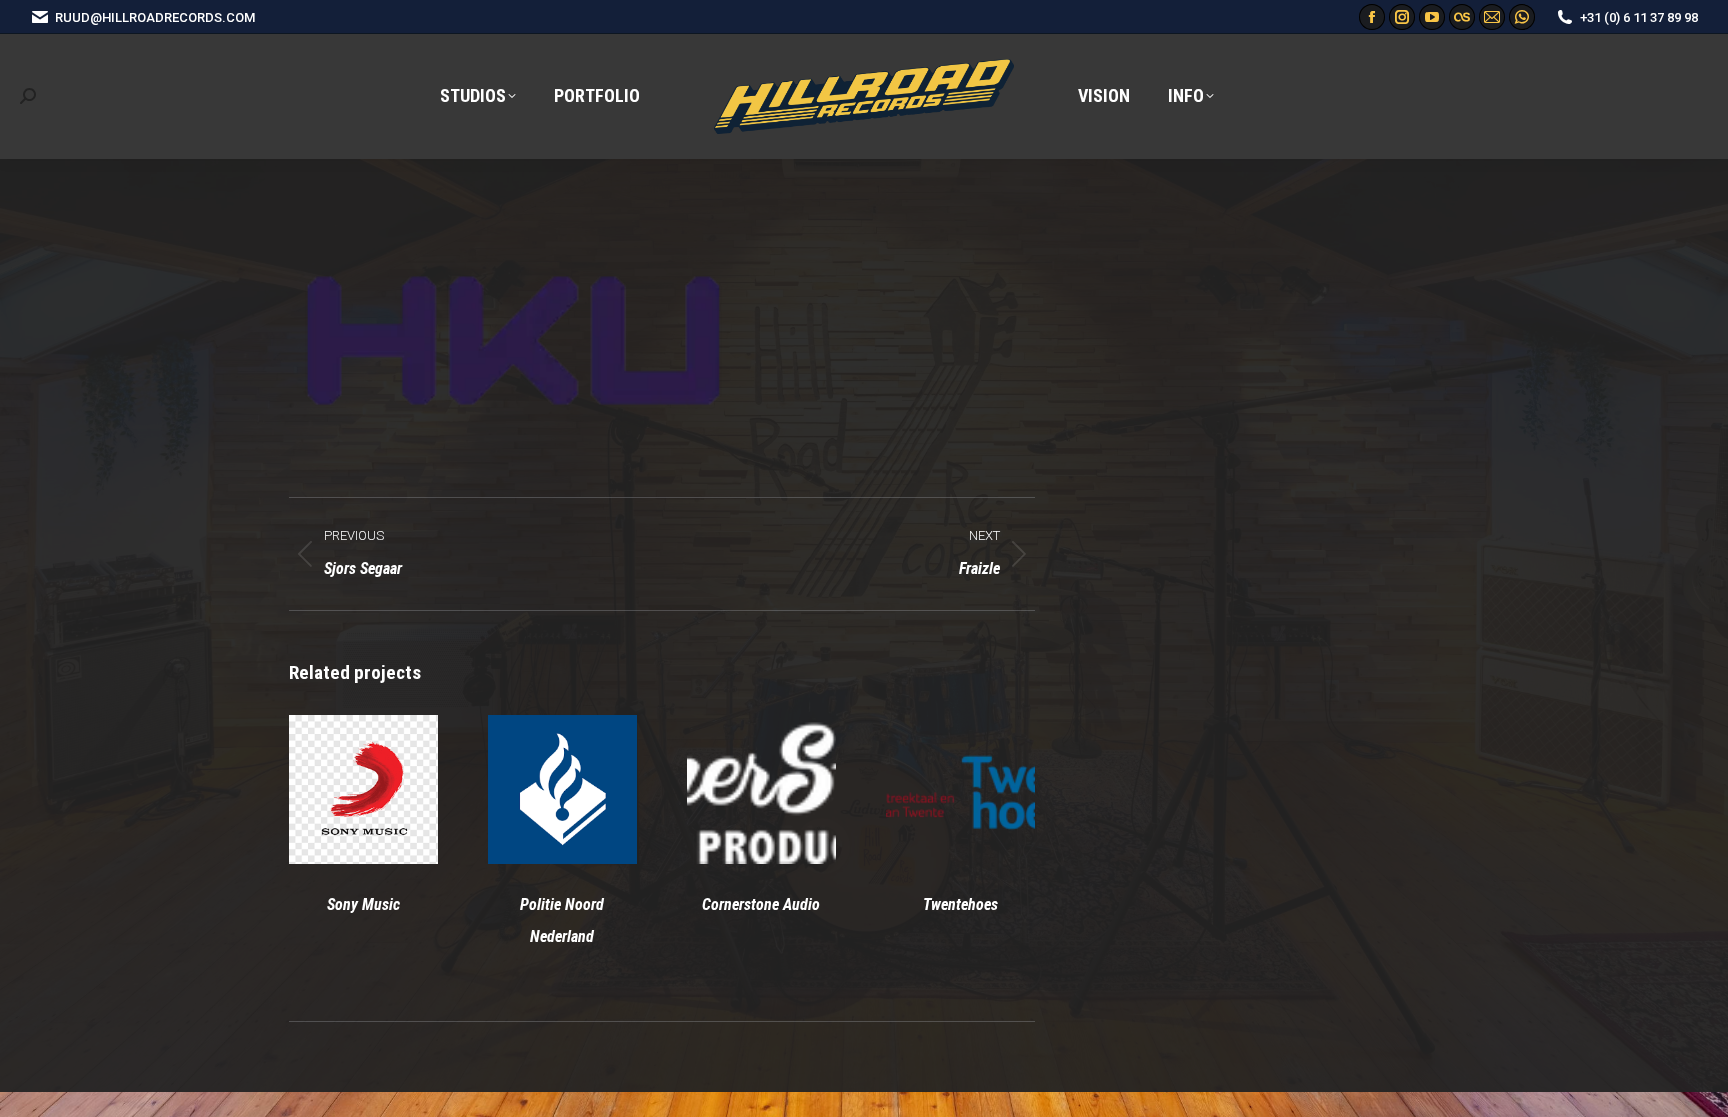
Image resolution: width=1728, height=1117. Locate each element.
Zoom (336, 790)
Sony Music (363, 904)
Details (390, 790)
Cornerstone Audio (761, 904)
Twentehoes (960, 904)
